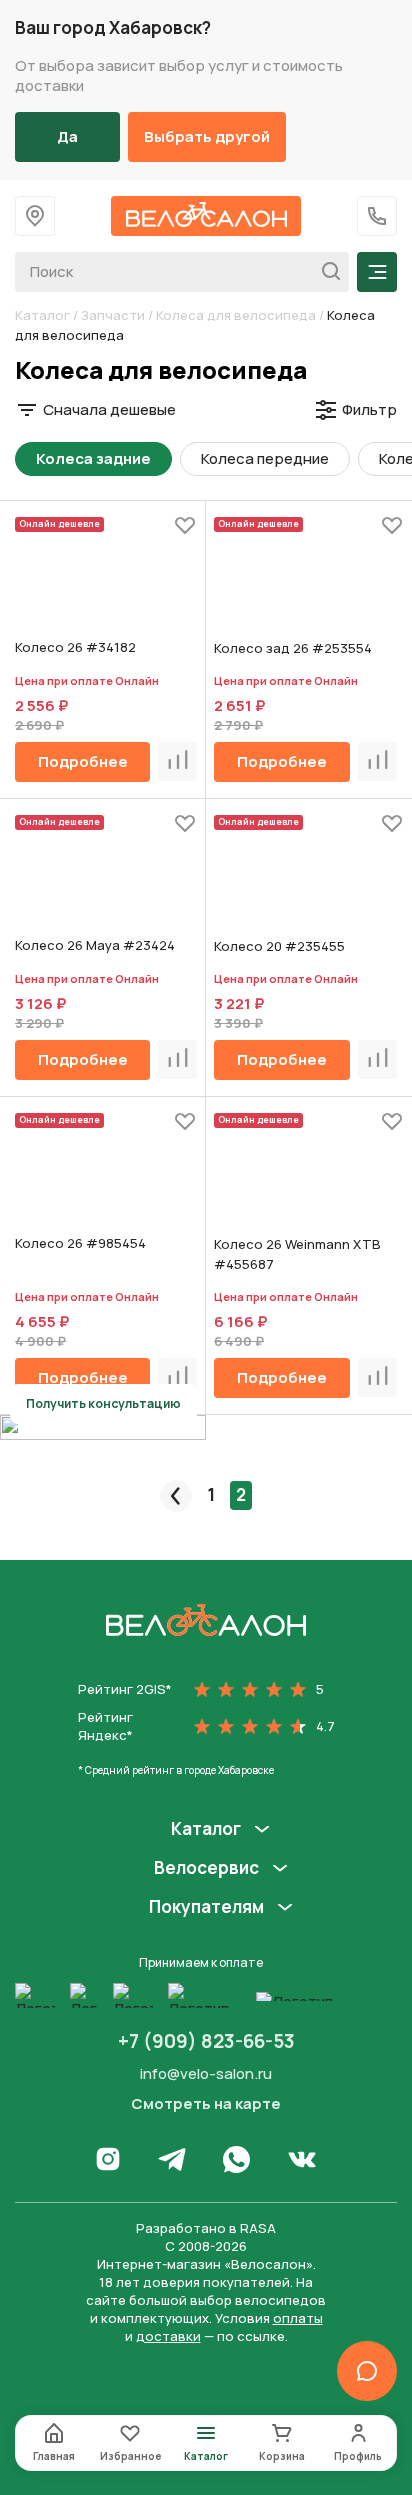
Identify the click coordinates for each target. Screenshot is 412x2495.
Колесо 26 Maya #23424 (95, 945)
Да (67, 136)
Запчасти (113, 315)
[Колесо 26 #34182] (106, 583)
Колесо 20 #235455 (279, 946)
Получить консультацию (103, 1403)
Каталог (42, 315)
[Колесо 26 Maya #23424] (106, 881)
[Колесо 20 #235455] (305, 881)
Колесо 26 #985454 (80, 1243)
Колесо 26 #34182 (75, 647)
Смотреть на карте (206, 2104)
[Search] (325, 272)
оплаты (298, 2318)
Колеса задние (93, 458)
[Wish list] (185, 525)
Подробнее (83, 761)
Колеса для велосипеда (236, 315)
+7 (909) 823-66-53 (206, 2041)
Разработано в (206, 2228)
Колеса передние (265, 458)
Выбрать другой (207, 136)
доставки (168, 2336)
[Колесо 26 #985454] (106, 1179)
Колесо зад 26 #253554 (293, 648)
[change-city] (35, 216)
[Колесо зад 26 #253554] (305, 583)
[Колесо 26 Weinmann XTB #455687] (305, 1179)
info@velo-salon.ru (206, 2073)
